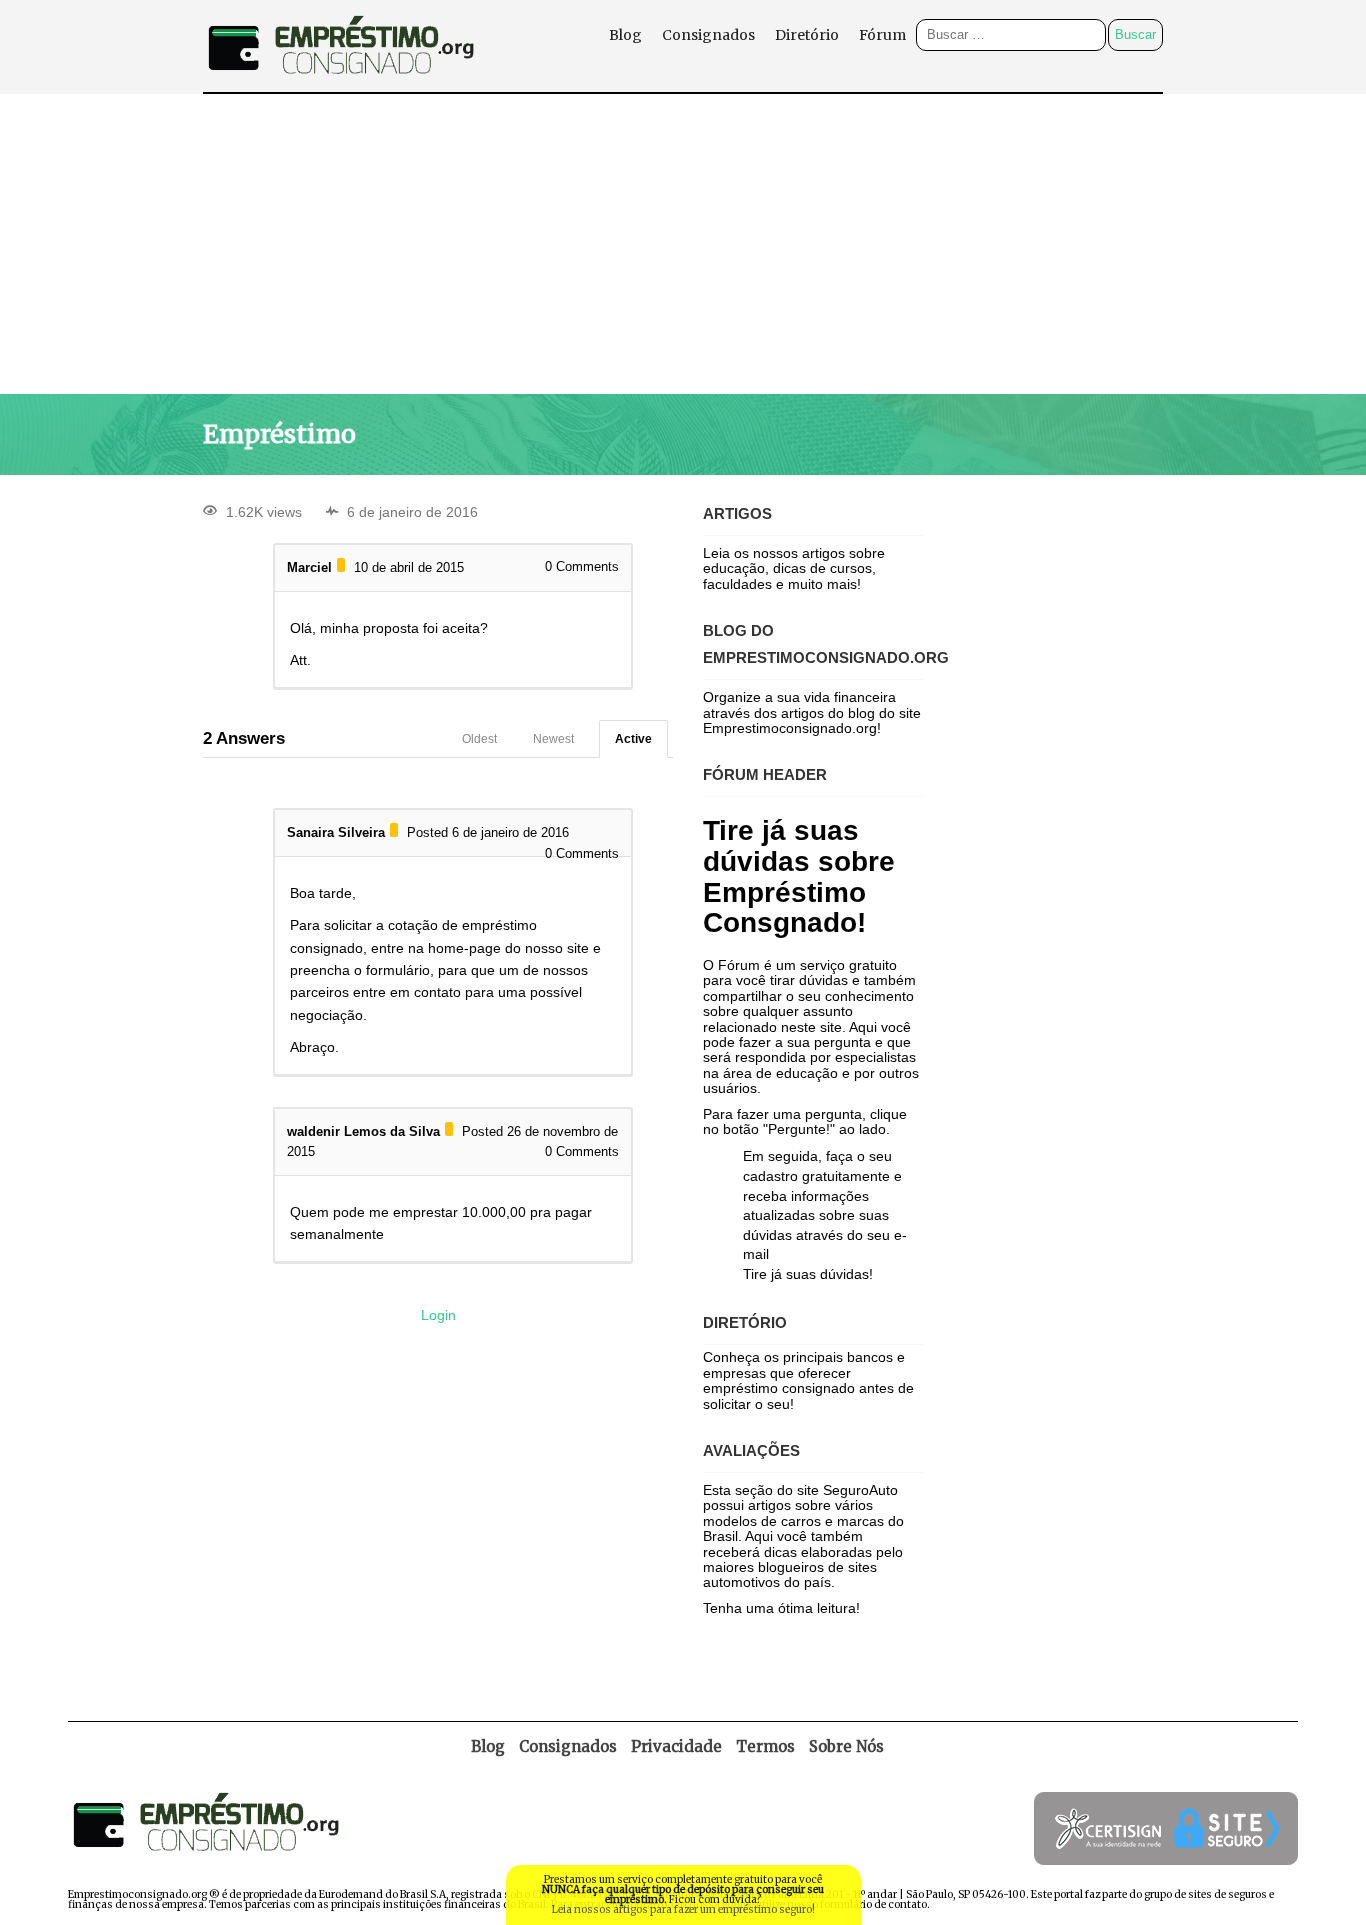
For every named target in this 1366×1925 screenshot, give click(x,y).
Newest (553, 739)
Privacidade (676, 1746)
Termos (765, 1746)
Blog (625, 35)
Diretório (807, 35)
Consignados (708, 35)
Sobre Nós (846, 1746)
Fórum (882, 35)
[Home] (340, 86)
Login (438, 1315)
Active (633, 739)
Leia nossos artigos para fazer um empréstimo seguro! (683, 1909)
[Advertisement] (683, 244)
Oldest (479, 739)
